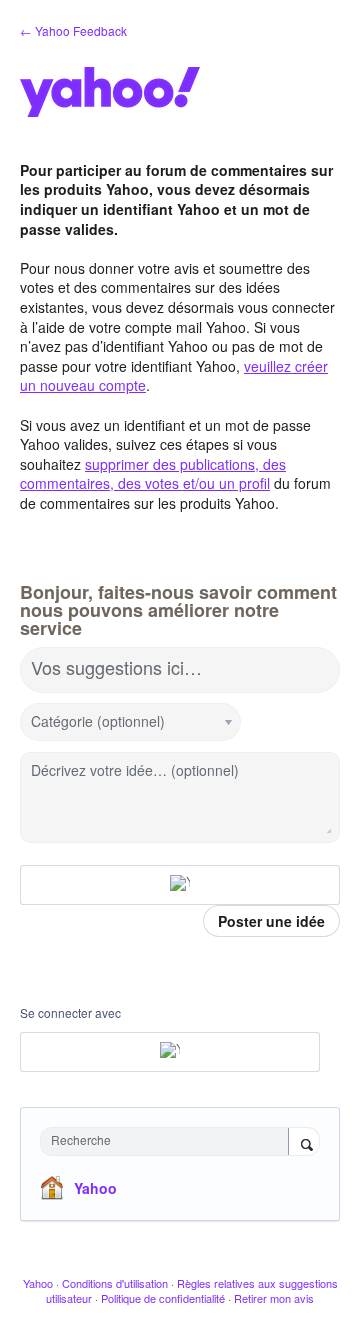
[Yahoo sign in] (180, 885)
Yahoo (95, 1188)
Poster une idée (271, 921)
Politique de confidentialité (163, 1298)
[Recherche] (304, 1143)
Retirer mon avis (274, 1298)
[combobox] (169, 1141)
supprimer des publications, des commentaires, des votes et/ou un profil (153, 474)
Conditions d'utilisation (115, 1283)
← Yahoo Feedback (73, 30)
